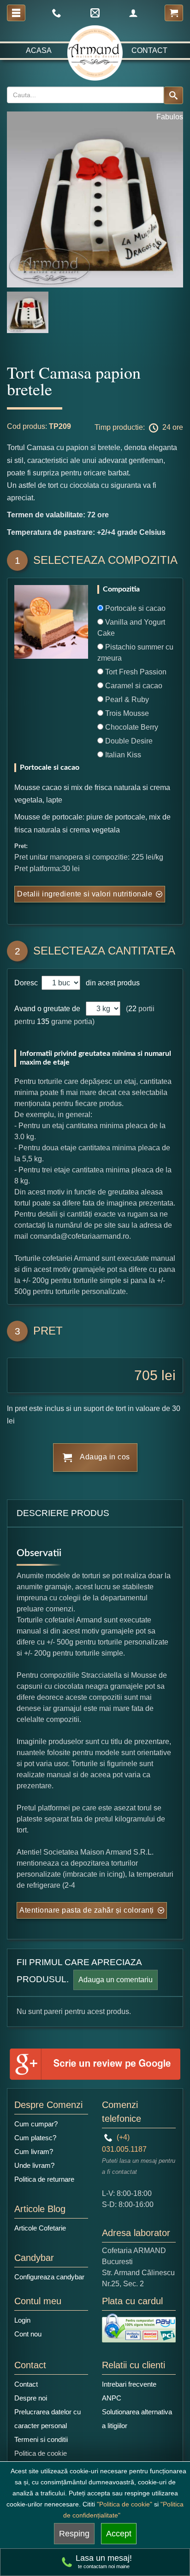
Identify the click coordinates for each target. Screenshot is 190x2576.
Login (22, 2320)
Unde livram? (34, 2165)
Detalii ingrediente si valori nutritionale (85, 894)
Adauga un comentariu (116, 1980)
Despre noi (31, 2398)
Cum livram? (34, 2152)
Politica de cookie (41, 2453)
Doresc (27, 983)
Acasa (39, 50)
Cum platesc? (35, 2138)
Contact (149, 50)
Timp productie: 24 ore (139, 428)
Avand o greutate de (47, 1009)
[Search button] (173, 95)
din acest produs (111, 983)
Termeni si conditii (41, 2439)
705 (146, 1375)
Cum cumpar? (36, 2124)
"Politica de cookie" (125, 2504)
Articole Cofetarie (40, 2228)
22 (132, 1009)
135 (43, 1022)
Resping (74, 2534)
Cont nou (28, 2334)
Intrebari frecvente (129, 2384)
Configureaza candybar (49, 2277)
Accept (119, 2534)
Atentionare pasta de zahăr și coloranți (87, 1910)
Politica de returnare (44, 2179)
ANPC (112, 2398)
